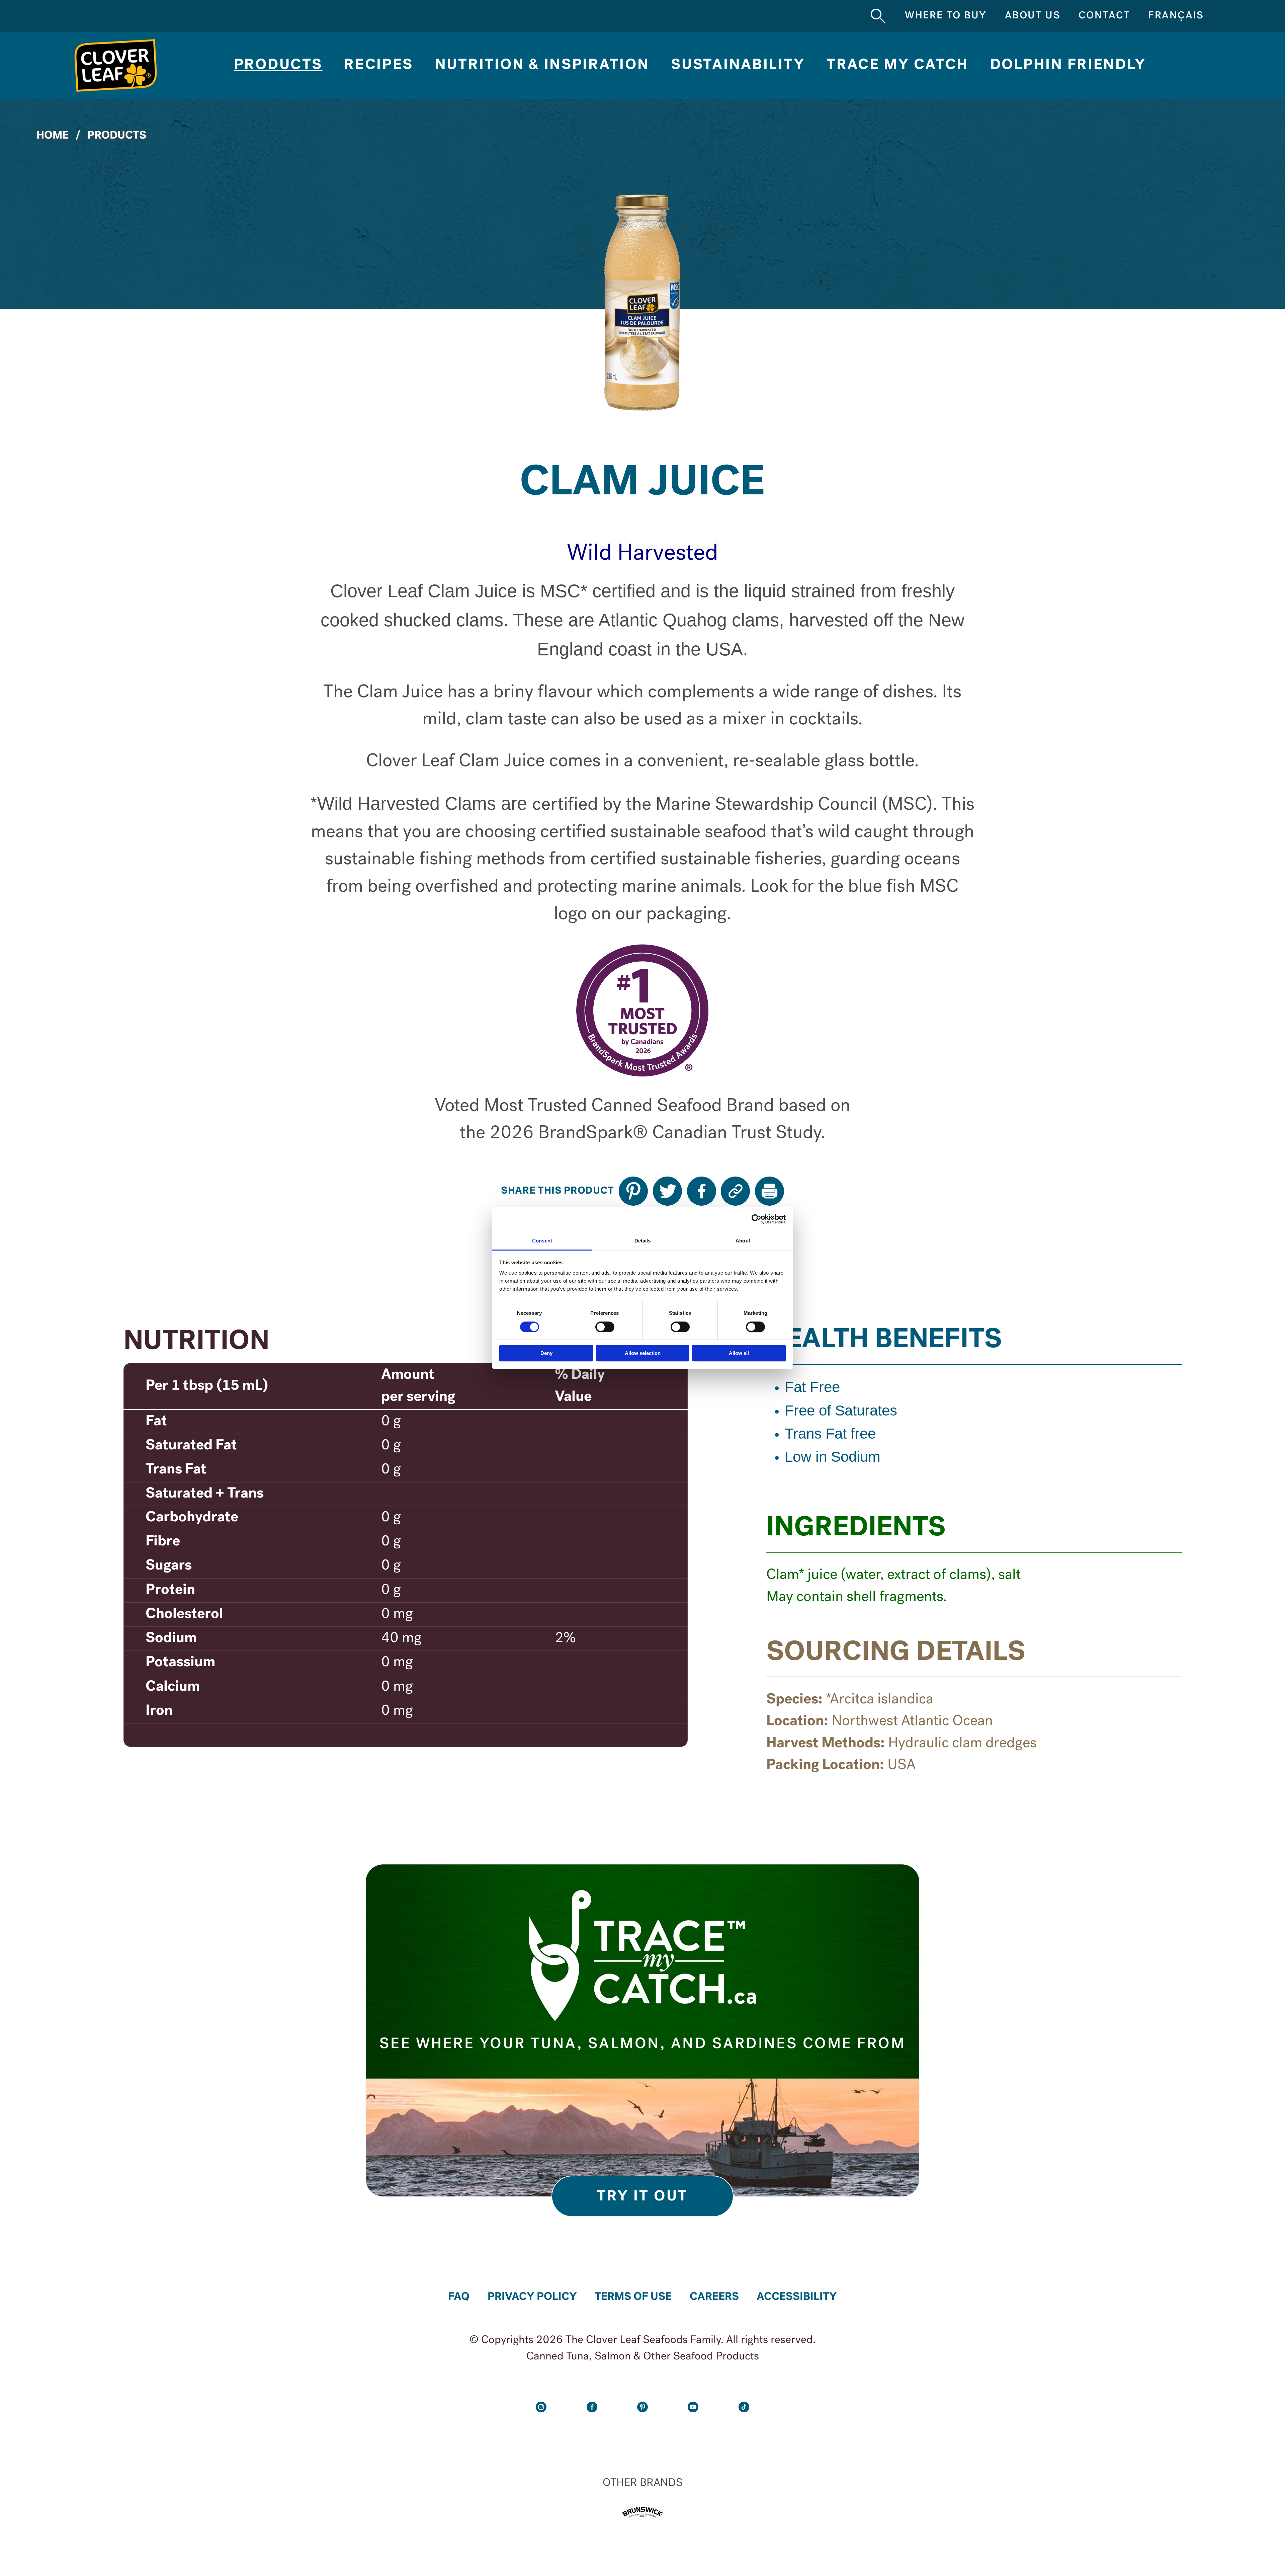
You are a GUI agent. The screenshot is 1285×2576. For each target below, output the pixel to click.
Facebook (592, 2407)
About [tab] (743, 1241)
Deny (546, 1353)
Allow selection (643, 1353)
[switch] (605, 1327)
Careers (714, 2297)
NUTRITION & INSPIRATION (542, 65)
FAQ (459, 2297)
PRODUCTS (117, 136)
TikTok (744, 2407)
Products (278, 65)
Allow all (739, 1353)
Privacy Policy (532, 2297)
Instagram (541, 2407)
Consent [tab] (542, 1241)
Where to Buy (946, 16)
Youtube (693, 2407)
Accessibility (797, 2297)
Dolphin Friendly (1068, 65)
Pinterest (642, 2407)
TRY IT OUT (643, 2197)
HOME (53, 136)
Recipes (379, 65)
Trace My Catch (897, 65)
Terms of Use (633, 2297)
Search (878, 16)
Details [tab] (643, 1241)
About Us (1033, 16)
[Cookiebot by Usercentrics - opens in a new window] (756, 1219)
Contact (1104, 16)
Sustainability (738, 65)
